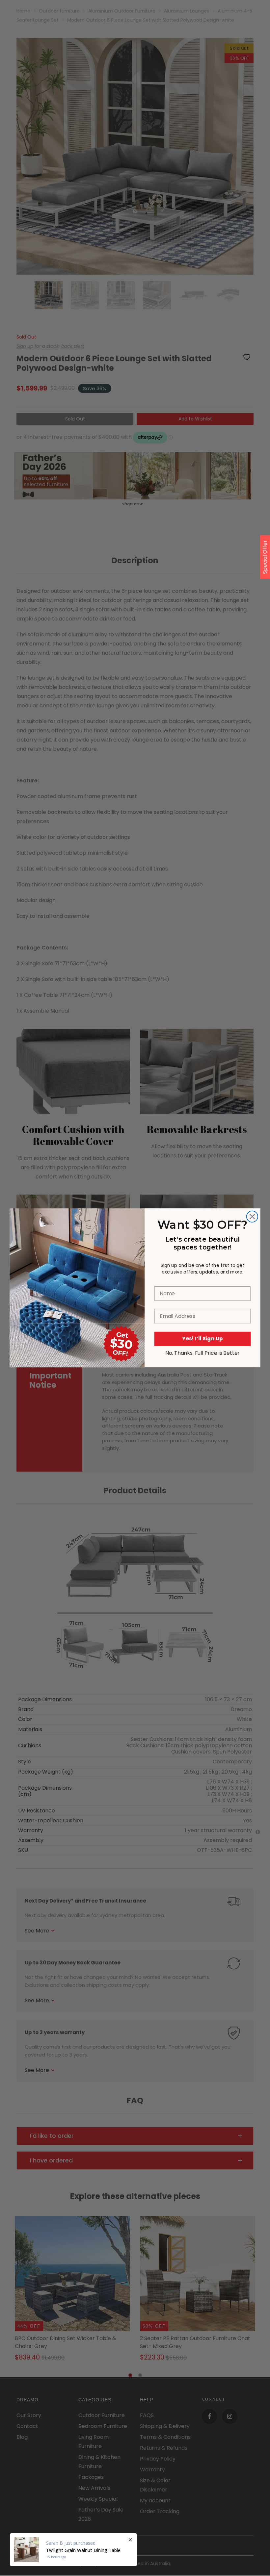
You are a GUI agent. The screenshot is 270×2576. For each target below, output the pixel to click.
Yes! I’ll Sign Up (202, 1339)
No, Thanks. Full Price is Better (202, 1353)
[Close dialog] (252, 1217)
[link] (77, 1243)
